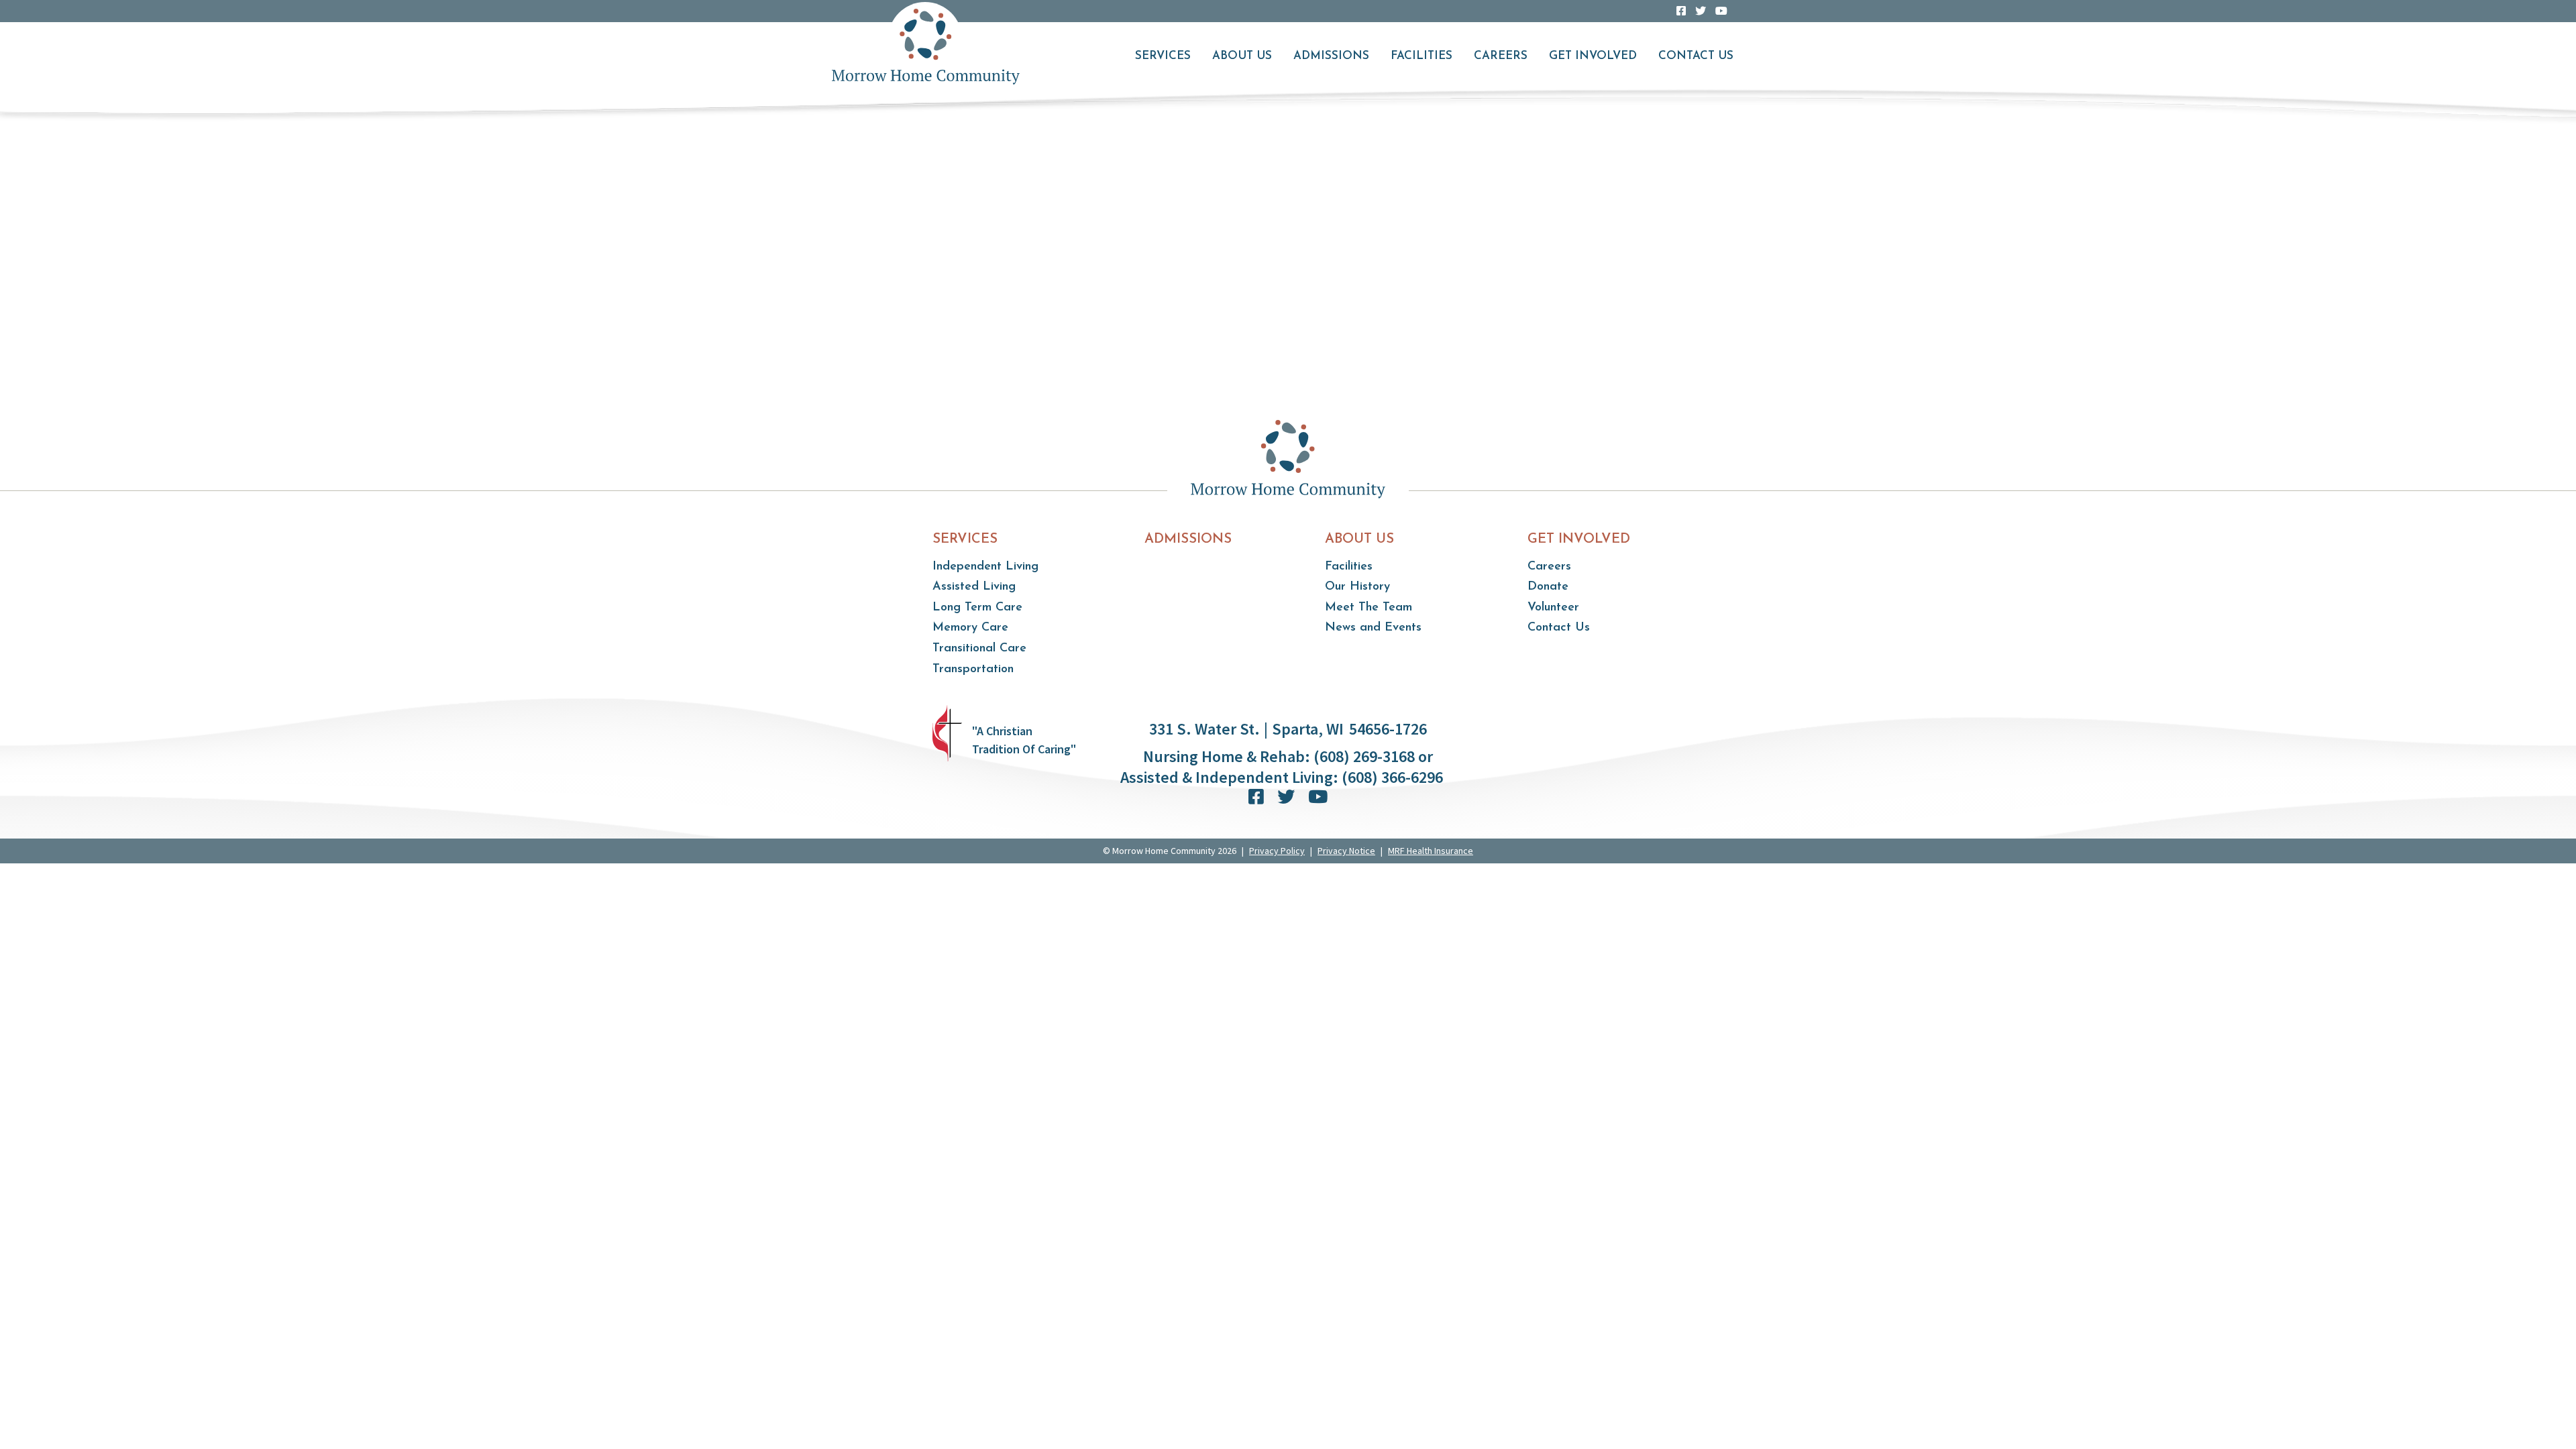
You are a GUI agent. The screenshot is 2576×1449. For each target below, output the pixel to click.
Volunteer (1553, 608)
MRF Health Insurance (1431, 851)
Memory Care (970, 628)
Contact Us (1696, 56)
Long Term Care (977, 608)
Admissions (1331, 56)
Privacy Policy (1277, 851)
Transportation (973, 669)
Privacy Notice (1346, 851)
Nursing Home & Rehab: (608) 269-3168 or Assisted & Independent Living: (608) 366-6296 (1282, 767)
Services (1163, 56)
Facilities (1421, 56)
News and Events (1373, 628)
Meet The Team (1368, 608)
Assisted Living (974, 587)
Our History (1357, 587)
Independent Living (985, 567)
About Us (1242, 56)
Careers (1501, 56)
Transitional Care (979, 649)
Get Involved (1593, 56)
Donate (1548, 587)
